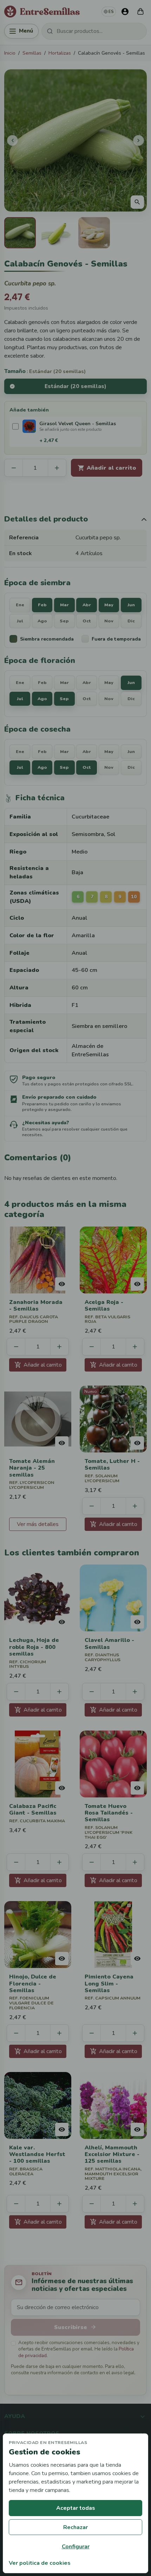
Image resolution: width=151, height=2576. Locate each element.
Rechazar (75, 2527)
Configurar (76, 2547)
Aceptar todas (76, 2508)
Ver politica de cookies (40, 2563)
